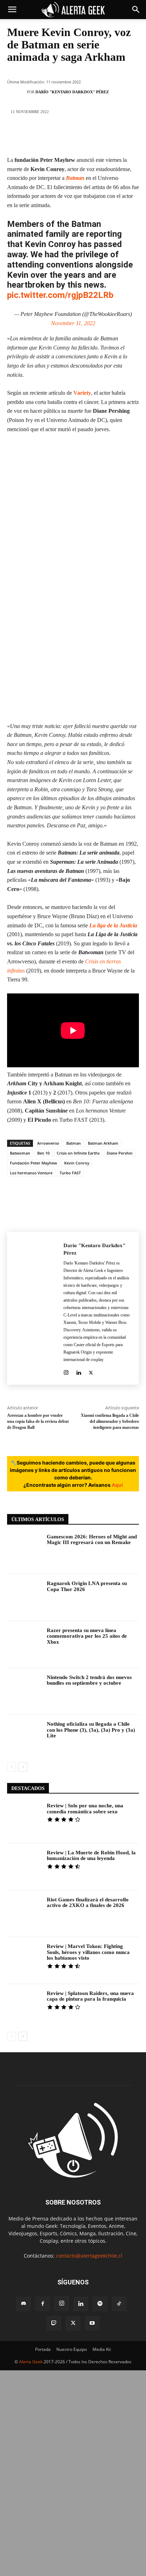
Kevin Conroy (77, 1163)
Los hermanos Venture (31, 1173)
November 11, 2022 (73, 323)
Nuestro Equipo (72, 2349)
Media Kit (102, 2349)
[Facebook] (19, 135)
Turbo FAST (70, 1173)
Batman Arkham (103, 1143)
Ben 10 (43, 1153)
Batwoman (20, 1153)
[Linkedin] (105, 135)
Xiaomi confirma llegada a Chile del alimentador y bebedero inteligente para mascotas (110, 1421)
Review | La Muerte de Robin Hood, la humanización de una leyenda (91, 1856)
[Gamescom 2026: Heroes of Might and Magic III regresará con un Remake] (24, 1551)
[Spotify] (100, 2304)
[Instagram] (66, 1371)
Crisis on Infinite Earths (78, 1153)
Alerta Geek (31, 2362)
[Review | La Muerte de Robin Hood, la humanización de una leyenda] (24, 1867)
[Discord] (23, 2304)
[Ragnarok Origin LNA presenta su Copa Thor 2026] (24, 1598)
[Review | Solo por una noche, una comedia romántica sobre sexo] (24, 1820)
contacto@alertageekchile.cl (89, 2256)
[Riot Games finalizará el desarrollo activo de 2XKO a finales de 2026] (24, 1914)
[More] (126, 135)
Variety (82, 393)
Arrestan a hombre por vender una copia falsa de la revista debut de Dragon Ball (38, 1421)
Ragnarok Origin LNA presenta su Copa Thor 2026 (87, 1586)
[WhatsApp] (83, 135)
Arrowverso (48, 1143)
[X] (41, 135)
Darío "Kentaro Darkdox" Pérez (72, 92)
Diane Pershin (120, 1153)
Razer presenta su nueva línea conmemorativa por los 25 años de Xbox (87, 1636)
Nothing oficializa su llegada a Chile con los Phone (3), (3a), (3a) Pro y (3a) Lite (91, 1730)
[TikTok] (119, 2304)
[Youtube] (92, 2323)
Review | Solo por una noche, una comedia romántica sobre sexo (85, 1809)
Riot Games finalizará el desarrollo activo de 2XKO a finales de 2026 (88, 1903)
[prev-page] (12, 1767)
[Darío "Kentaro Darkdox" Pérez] (19, 92)
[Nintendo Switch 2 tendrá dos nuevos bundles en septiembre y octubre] (24, 1692)
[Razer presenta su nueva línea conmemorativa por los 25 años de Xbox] (24, 1645)
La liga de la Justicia (113, 925)
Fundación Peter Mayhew (33, 1163)
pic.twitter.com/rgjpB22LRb (60, 295)
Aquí (117, 1485)
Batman (76, 178)
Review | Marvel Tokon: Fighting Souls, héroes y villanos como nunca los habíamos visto (88, 1952)
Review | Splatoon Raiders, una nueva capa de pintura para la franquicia (90, 1996)
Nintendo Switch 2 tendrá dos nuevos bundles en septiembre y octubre (89, 1680)
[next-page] (23, 1767)
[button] (12, 10)
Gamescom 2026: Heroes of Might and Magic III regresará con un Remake (92, 1540)
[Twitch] (54, 2323)
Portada (43, 2349)
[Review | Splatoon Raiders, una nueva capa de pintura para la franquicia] (24, 2008)
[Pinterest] (62, 135)
